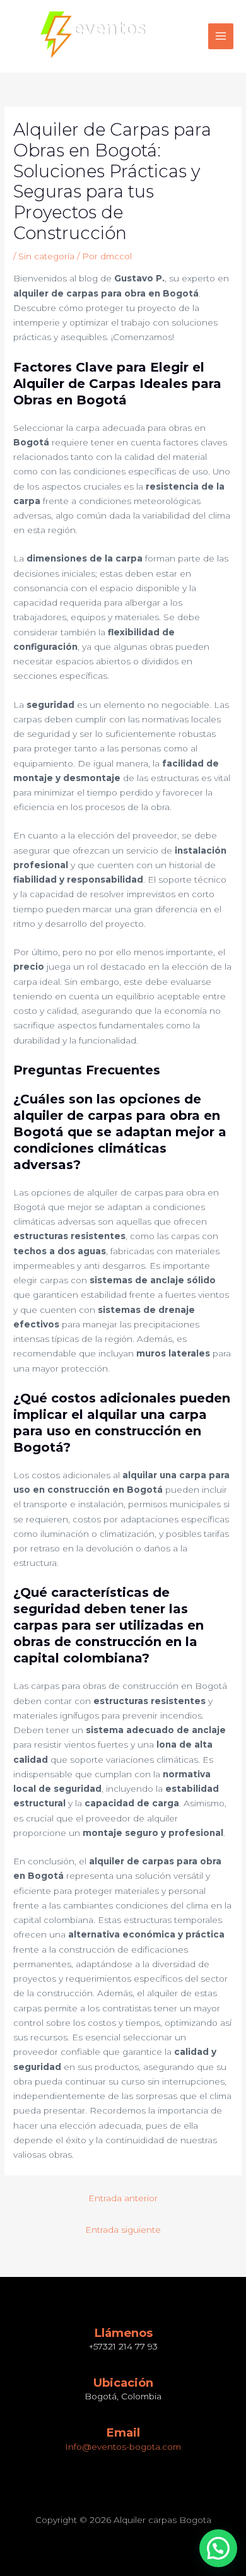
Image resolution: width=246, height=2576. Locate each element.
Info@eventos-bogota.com (123, 2447)
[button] (218, 2548)
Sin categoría (46, 256)
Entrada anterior (123, 2198)
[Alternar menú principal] (221, 36)
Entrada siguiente (123, 2230)
